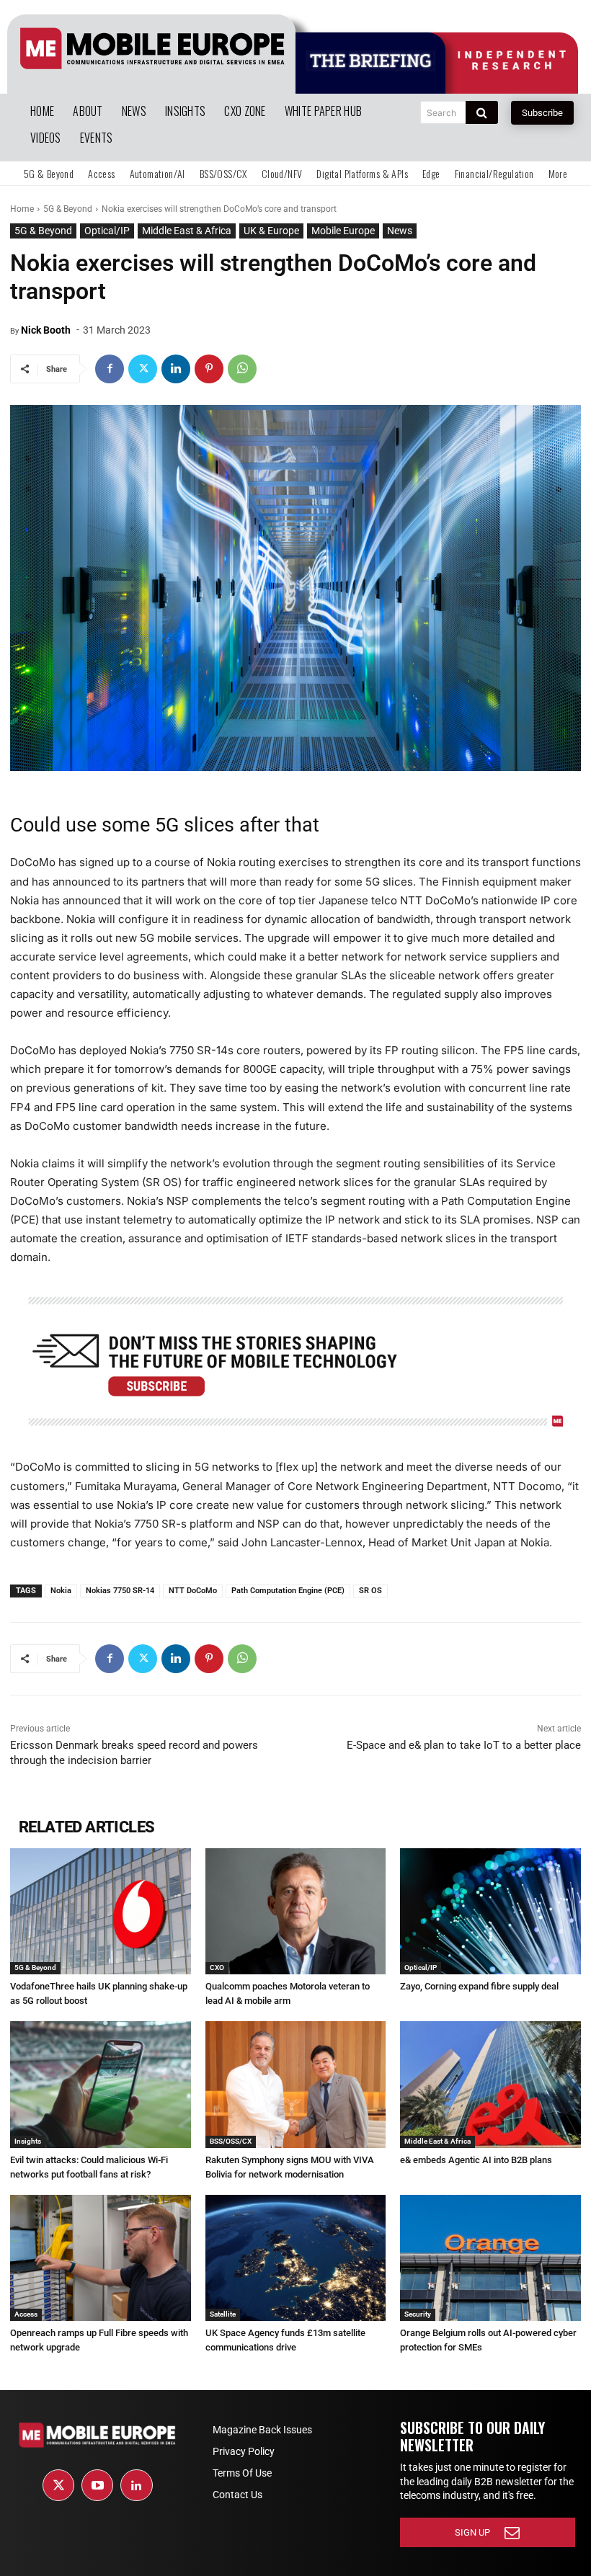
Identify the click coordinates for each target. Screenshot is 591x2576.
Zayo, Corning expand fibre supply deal (479, 1986)
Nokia (61, 1591)
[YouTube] (97, 2485)
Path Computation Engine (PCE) (288, 1591)
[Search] (482, 112)
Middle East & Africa (187, 231)
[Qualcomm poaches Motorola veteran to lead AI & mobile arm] (296, 1911)
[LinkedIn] (136, 2485)
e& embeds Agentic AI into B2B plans (476, 2160)
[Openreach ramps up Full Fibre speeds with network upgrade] (101, 2258)
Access (26, 2314)
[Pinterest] (209, 369)
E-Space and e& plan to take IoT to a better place (464, 1745)
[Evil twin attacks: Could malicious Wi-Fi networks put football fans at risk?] (101, 2084)
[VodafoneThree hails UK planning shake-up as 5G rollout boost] (101, 1911)
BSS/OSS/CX (231, 2141)
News (400, 231)
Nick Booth (46, 330)
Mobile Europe (343, 231)
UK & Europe (271, 231)
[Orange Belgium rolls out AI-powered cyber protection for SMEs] (490, 2258)
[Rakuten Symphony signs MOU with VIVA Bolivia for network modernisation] (296, 2084)
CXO (217, 1967)
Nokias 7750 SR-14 (120, 1591)
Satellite (223, 2314)
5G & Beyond (68, 209)
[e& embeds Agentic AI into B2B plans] (490, 2084)
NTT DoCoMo (193, 1591)
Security (418, 2314)
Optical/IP (107, 231)
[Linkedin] (176, 369)
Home (22, 209)
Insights (28, 2141)
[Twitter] (143, 369)
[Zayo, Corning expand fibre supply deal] (490, 1911)
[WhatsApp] (242, 369)
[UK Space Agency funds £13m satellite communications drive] (296, 2258)
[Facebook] (110, 369)
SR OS (370, 1591)
